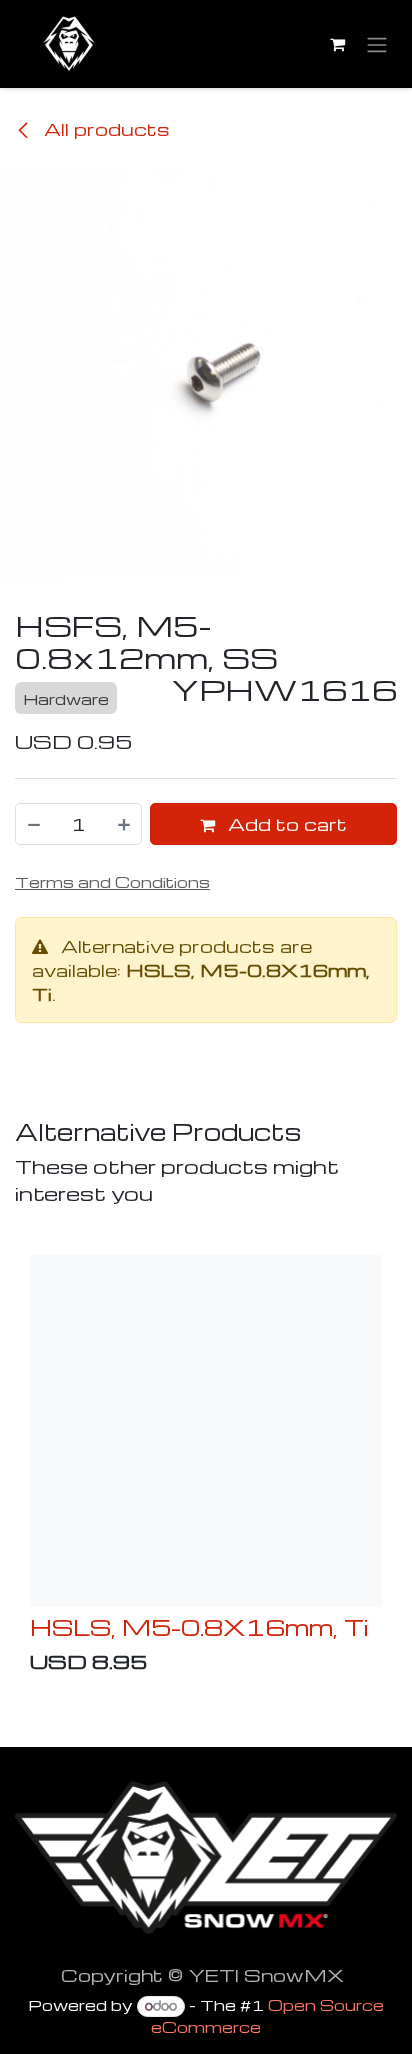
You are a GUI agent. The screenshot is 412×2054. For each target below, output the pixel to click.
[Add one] (125, 824)
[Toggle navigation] (377, 44)
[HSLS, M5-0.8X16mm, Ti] (206, 1431)
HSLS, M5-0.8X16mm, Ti (199, 1627)
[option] (206, 1469)
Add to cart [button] (285, 823)
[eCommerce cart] (337, 44)
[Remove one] (33, 824)
